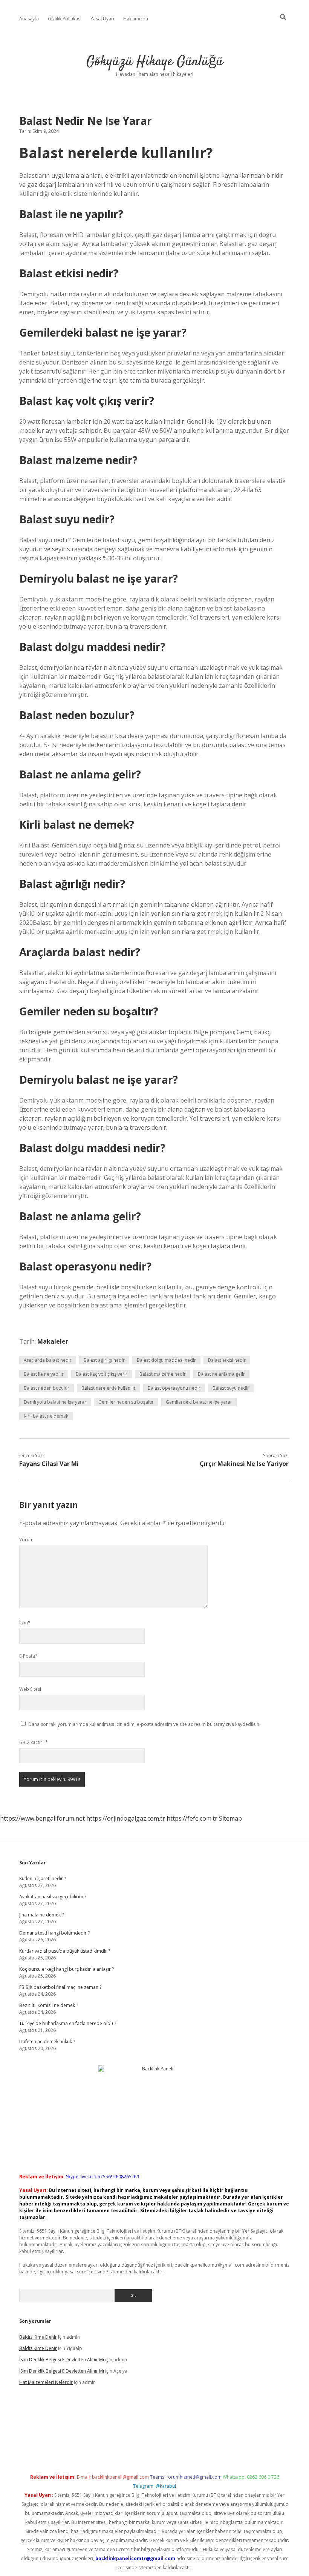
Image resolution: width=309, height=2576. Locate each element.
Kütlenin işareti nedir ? (43, 1879)
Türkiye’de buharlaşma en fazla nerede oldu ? (68, 2023)
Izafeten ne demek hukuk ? (47, 2042)
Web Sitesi (30, 1689)
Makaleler (53, 1341)
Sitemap (230, 1818)
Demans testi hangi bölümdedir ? (54, 1933)
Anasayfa (29, 19)
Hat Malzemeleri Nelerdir (46, 2382)
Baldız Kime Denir (38, 2337)
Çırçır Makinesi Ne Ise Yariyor (244, 1464)
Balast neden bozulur (47, 1388)
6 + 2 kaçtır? (34, 1742)
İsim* (25, 1623)
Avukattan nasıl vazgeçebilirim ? (53, 1897)
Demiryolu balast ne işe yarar (55, 1402)
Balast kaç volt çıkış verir (102, 1374)
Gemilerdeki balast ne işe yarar (199, 1402)
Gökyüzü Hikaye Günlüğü (155, 62)
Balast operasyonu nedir (174, 1388)
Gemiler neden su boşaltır (126, 1402)
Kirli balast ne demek (46, 1416)
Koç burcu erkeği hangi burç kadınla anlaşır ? (67, 1969)
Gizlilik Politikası (65, 19)
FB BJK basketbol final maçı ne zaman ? (60, 1987)
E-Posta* (28, 1656)
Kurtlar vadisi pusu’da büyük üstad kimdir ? (65, 1951)
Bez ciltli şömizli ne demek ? (49, 2005)
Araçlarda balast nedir (48, 1360)
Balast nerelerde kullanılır (109, 1388)
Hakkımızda (136, 19)
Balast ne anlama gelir (221, 1374)
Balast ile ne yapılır (44, 1374)
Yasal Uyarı (102, 19)
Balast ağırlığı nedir (104, 1360)
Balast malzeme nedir (163, 1374)
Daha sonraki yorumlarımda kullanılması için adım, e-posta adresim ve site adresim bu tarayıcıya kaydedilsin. (144, 1724)
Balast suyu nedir (231, 1388)
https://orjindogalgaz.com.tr (126, 1818)
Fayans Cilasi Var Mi (49, 1464)
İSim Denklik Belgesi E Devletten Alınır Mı (62, 2360)
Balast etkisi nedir (227, 1360)
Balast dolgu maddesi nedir (166, 1360)
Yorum (26, 1540)
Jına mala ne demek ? (41, 1915)
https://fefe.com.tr (192, 1818)
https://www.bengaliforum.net (42, 1818)
